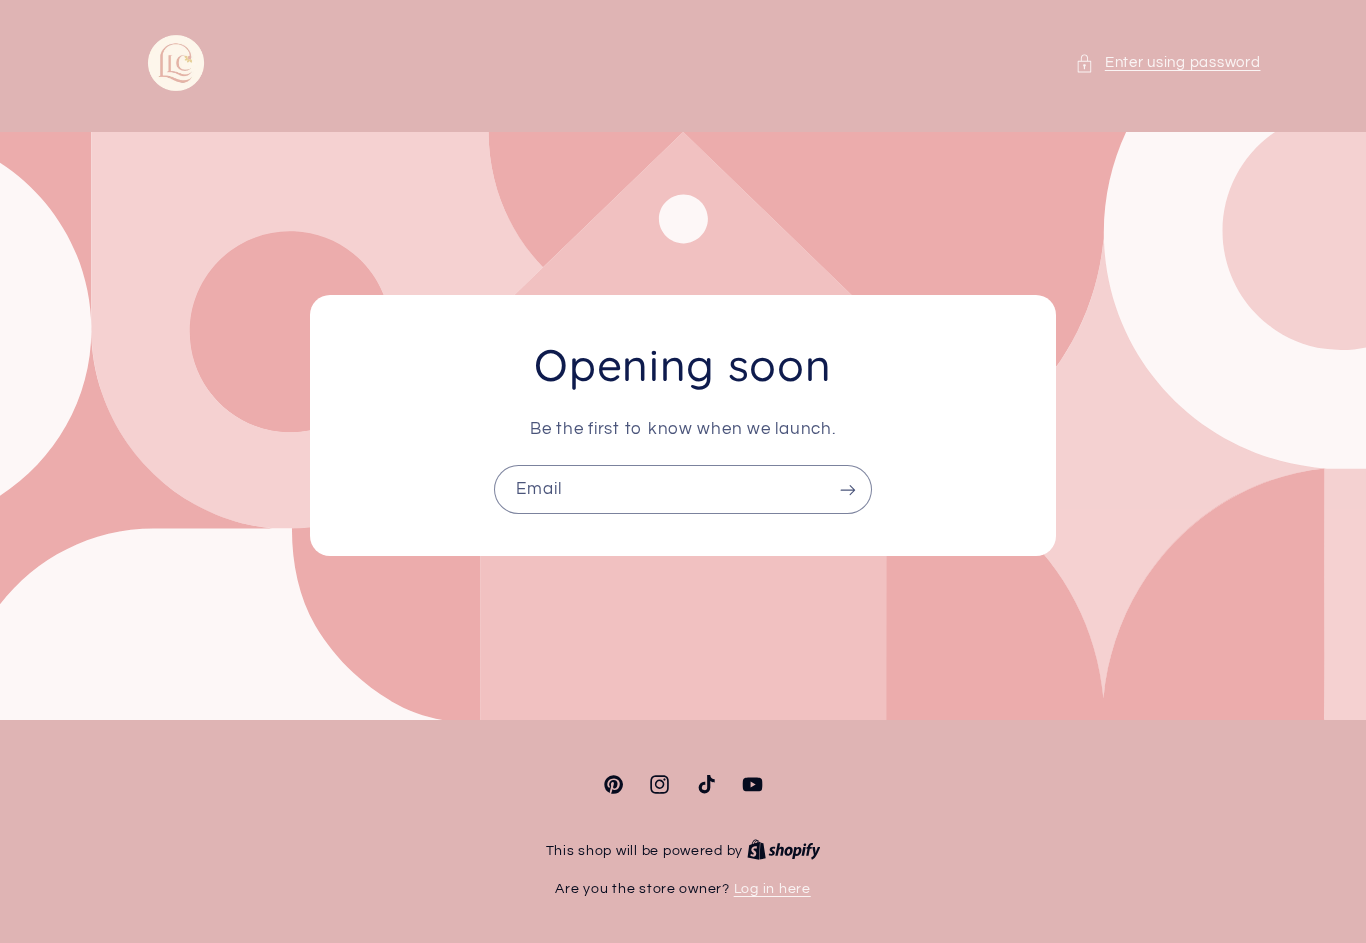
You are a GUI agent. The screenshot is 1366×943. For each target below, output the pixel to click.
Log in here (772, 889)
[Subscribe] (848, 489)
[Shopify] (784, 851)
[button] (1167, 63)
